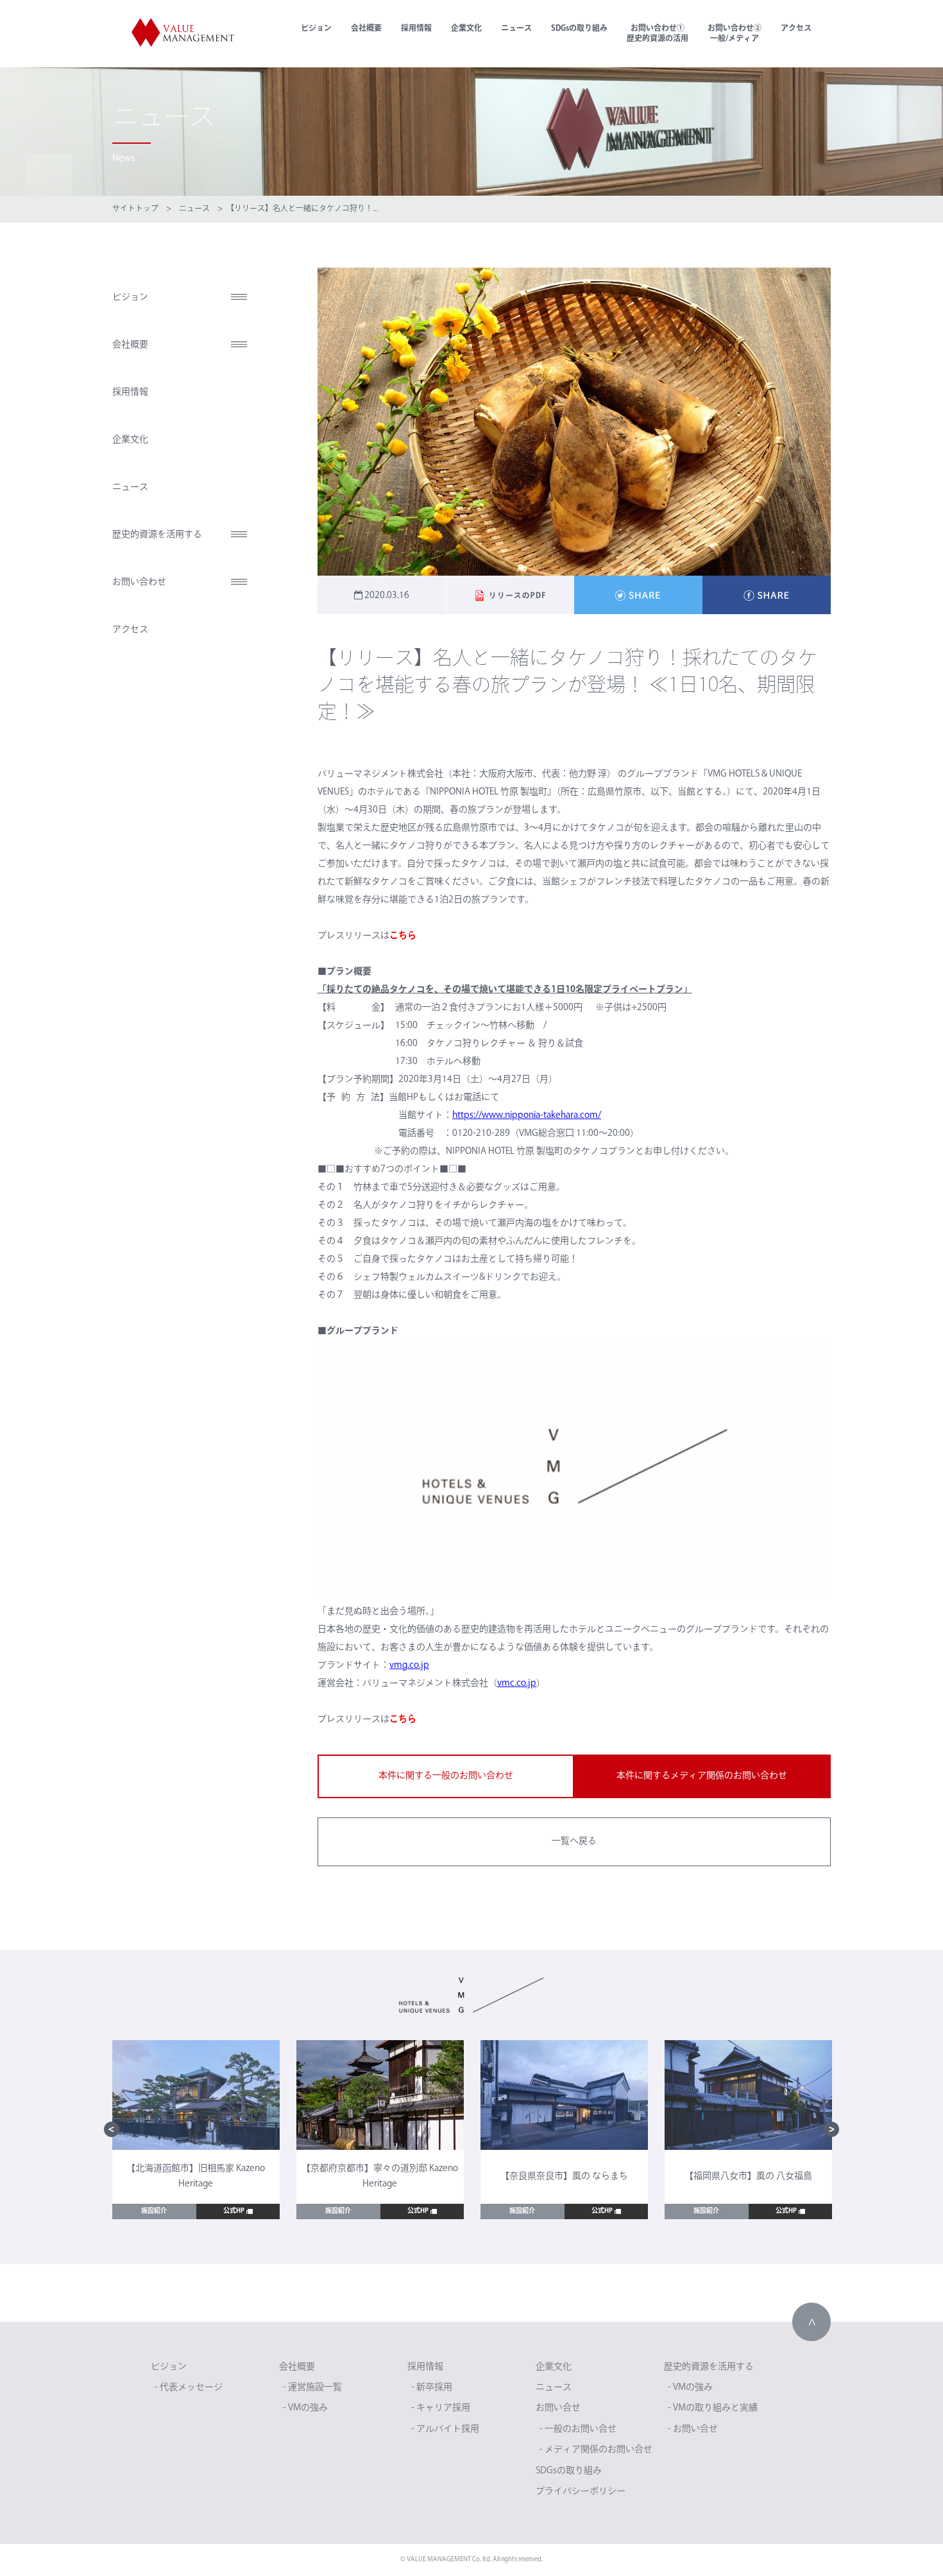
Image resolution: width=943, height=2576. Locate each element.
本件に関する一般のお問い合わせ (446, 1776)
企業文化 (466, 29)
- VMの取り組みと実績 (713, 2408)
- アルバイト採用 (445, 2429)
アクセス (796, 29)
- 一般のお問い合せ (578, 2429)
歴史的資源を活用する (157, 535)
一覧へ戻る (574, 1842)
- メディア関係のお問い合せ (596, 2450)
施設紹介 (154, 2211)
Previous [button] (112, 2129)
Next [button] (831, 2129)
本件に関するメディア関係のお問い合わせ (702, 1776)
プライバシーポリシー (581, 2492)
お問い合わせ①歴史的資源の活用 (658, 34)
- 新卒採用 (432, 2388)
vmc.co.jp (517, 1684)
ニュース (516, 29)
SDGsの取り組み (579, 29)
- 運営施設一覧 (312, 2388)
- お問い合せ (693, 2429)
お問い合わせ (139, 582)
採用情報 (416, 29)
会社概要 (366, 29)
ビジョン (316, 29)
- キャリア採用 (441, 2408)
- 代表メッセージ (189, 2388)
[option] (196, 2130)
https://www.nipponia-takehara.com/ (527, 1116)
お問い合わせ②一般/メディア (735, 34)
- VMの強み (305, 2408)
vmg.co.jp (409, 1666)
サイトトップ (135, 209)
